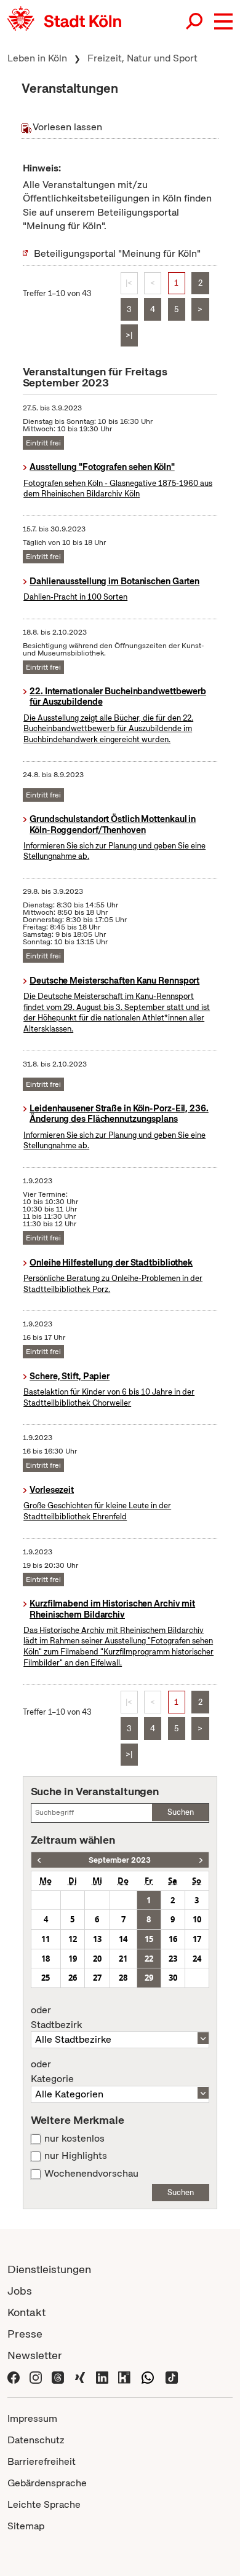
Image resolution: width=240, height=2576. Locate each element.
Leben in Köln (37, 58)
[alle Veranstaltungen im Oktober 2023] (201, 1860)
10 (197, 1919)
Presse (25, 2334)
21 (123, 1959)
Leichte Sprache (44, 2504)
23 (173, 1959)
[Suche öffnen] (195, 22)
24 (197, 1959)
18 (46, 1959)
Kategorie (52, 2072)
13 (97, 1939)
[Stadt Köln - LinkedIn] (102, 2377)
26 (73, 1978)
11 (46, 1939)
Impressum (32, 2418)
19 (73, 1959)
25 (46, 1978)
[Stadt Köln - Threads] (58, 2377)
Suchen (181, 1812)
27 (97, 1978)
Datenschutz (36, 2440)
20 (97, 1959)
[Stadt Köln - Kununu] (124, 2377)
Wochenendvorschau (91, 2174)
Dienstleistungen (49, 2269)
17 (197, 1939)
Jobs (20, 2291)
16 (173, 1939)
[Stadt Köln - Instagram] (36, 2377)
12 (73, 1939)
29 (149, 1978)
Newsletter (35, 2355)
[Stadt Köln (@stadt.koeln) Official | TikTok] (172, 2377)
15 (149, 1939)
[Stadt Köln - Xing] (80, 2377)
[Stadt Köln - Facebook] (14, 2377)
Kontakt (26, 2312)
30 (173, 1978)
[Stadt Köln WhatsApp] (148, 2377)
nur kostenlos (74, 2139)
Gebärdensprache (47, 2483)
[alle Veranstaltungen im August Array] (39, 1860)
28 (123, 1978)
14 (123, 1939)
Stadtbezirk (56, 2018)
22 (149, 1959)
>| (129, 335)
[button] (223, 22)
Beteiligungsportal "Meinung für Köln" (117, 253)
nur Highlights (76, 2156)
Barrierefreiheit (42, 2461)
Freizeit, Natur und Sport (142, 58)
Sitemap (26, 2526)
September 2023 (120, 1860)
